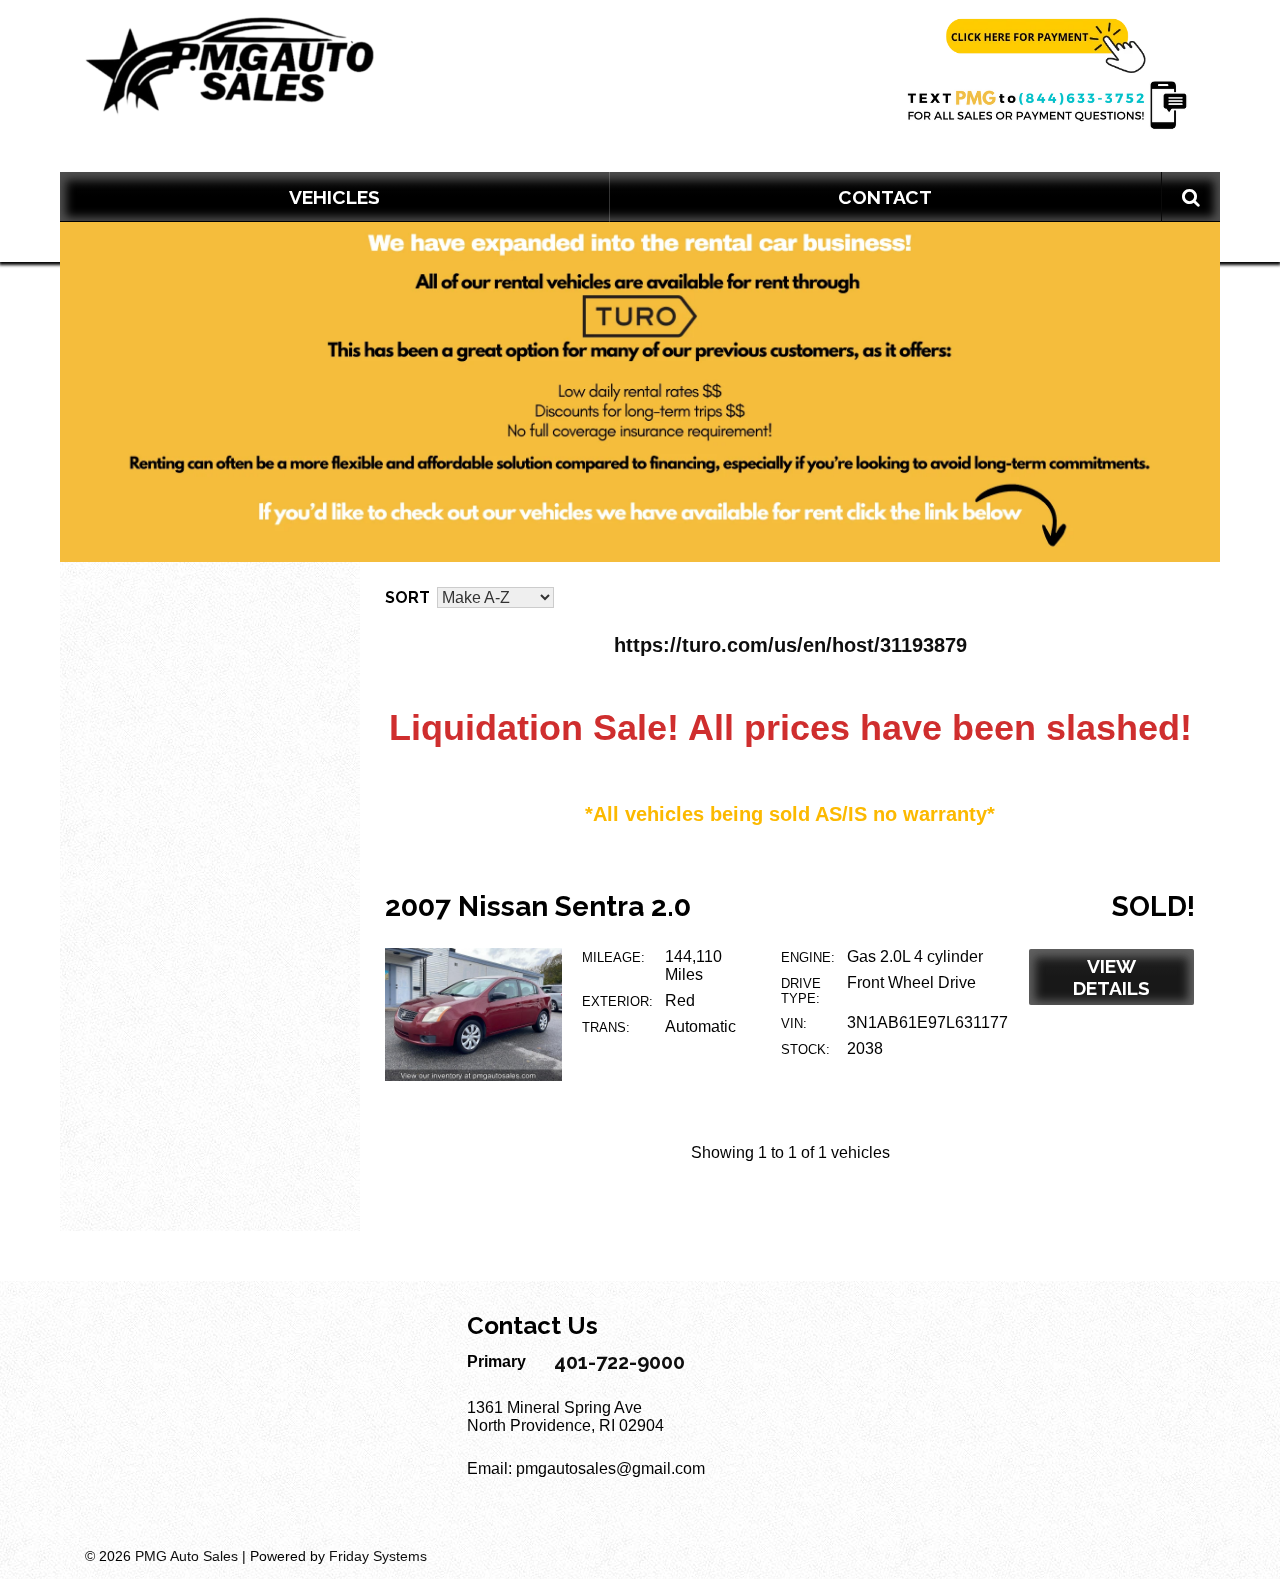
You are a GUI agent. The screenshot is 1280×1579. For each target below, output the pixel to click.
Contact (885, 197)
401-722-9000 (619, 1362)
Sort (407, 597)
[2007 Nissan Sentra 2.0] (473, 1075)
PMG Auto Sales (186, 1556)
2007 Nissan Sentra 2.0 (538, 906)
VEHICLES (334, 197)
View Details (1111, 977)
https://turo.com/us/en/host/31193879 (790, 645)
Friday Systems (378, 1556)
